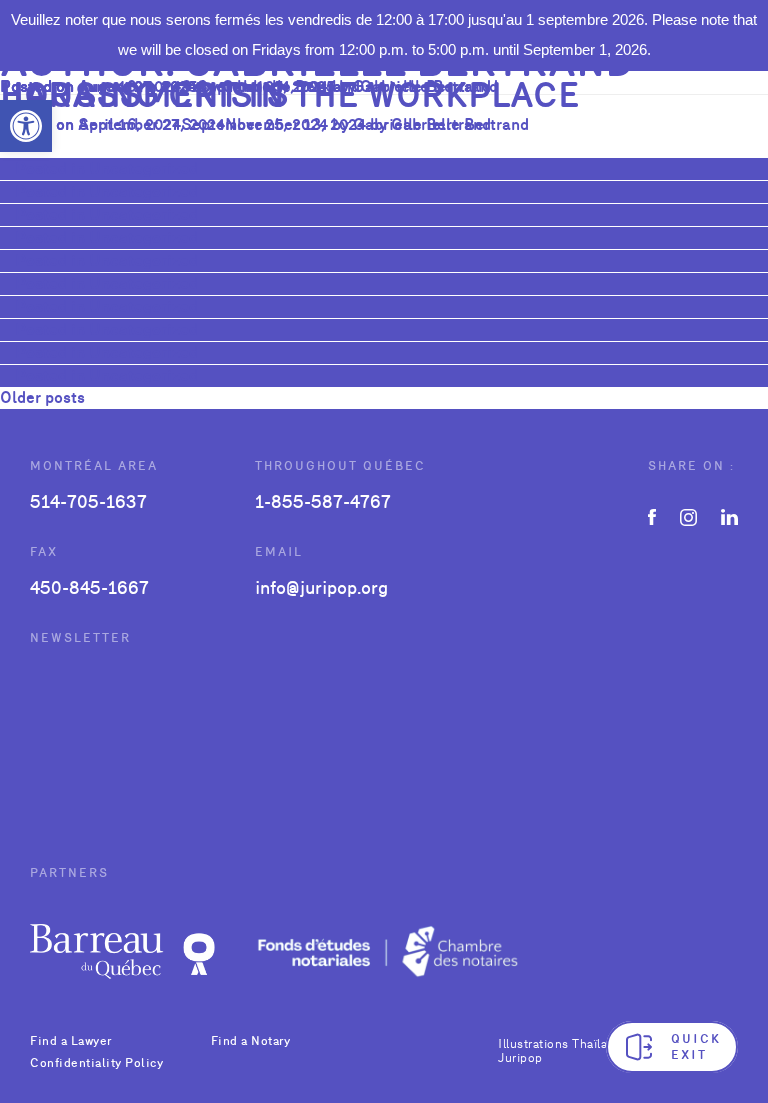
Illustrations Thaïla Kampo (574, 1044)
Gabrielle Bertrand (422, 124)
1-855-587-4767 (323, 501)
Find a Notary (251, 1041)
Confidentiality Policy (96, 1063)
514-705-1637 (88, 501)
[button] (26, 126)
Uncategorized (143, 168)
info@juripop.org (321, 587)
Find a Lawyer (71, 1041)
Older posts (42, 397)
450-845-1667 (89, 587)
